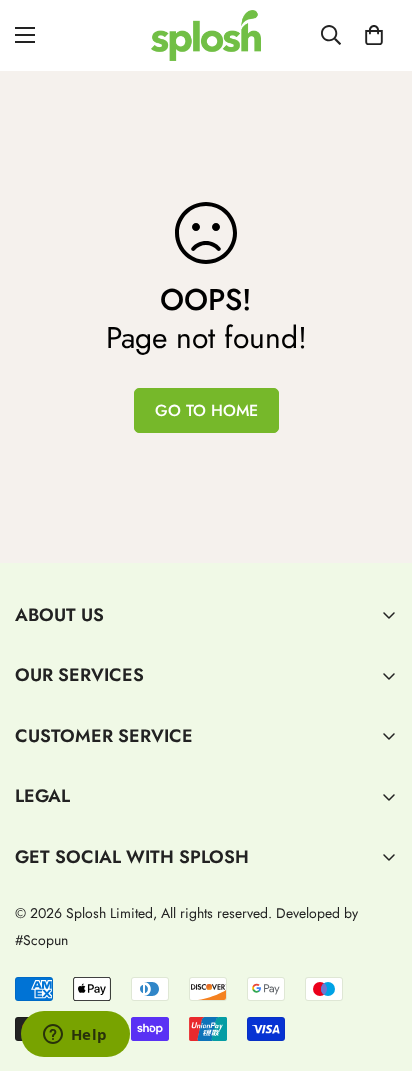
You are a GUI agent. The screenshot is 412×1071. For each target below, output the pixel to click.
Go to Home (206, 410)
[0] (374, 35)
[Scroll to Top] (376, 965)
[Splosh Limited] (206, 35)
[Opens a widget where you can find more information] (75, 1036)
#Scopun (41, 940)
